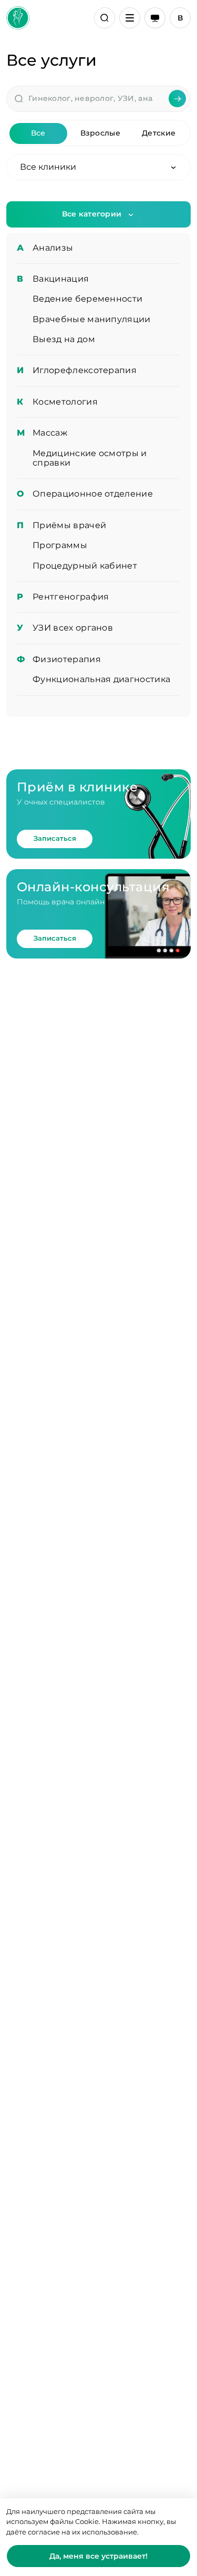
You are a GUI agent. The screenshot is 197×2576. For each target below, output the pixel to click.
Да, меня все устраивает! (98, 2556)
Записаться (55, 838)
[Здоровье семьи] (18, 18)
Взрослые (100, 133)
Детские (159, 133)
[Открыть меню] (130, 18)
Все (38, 133)
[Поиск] (105, 18)
